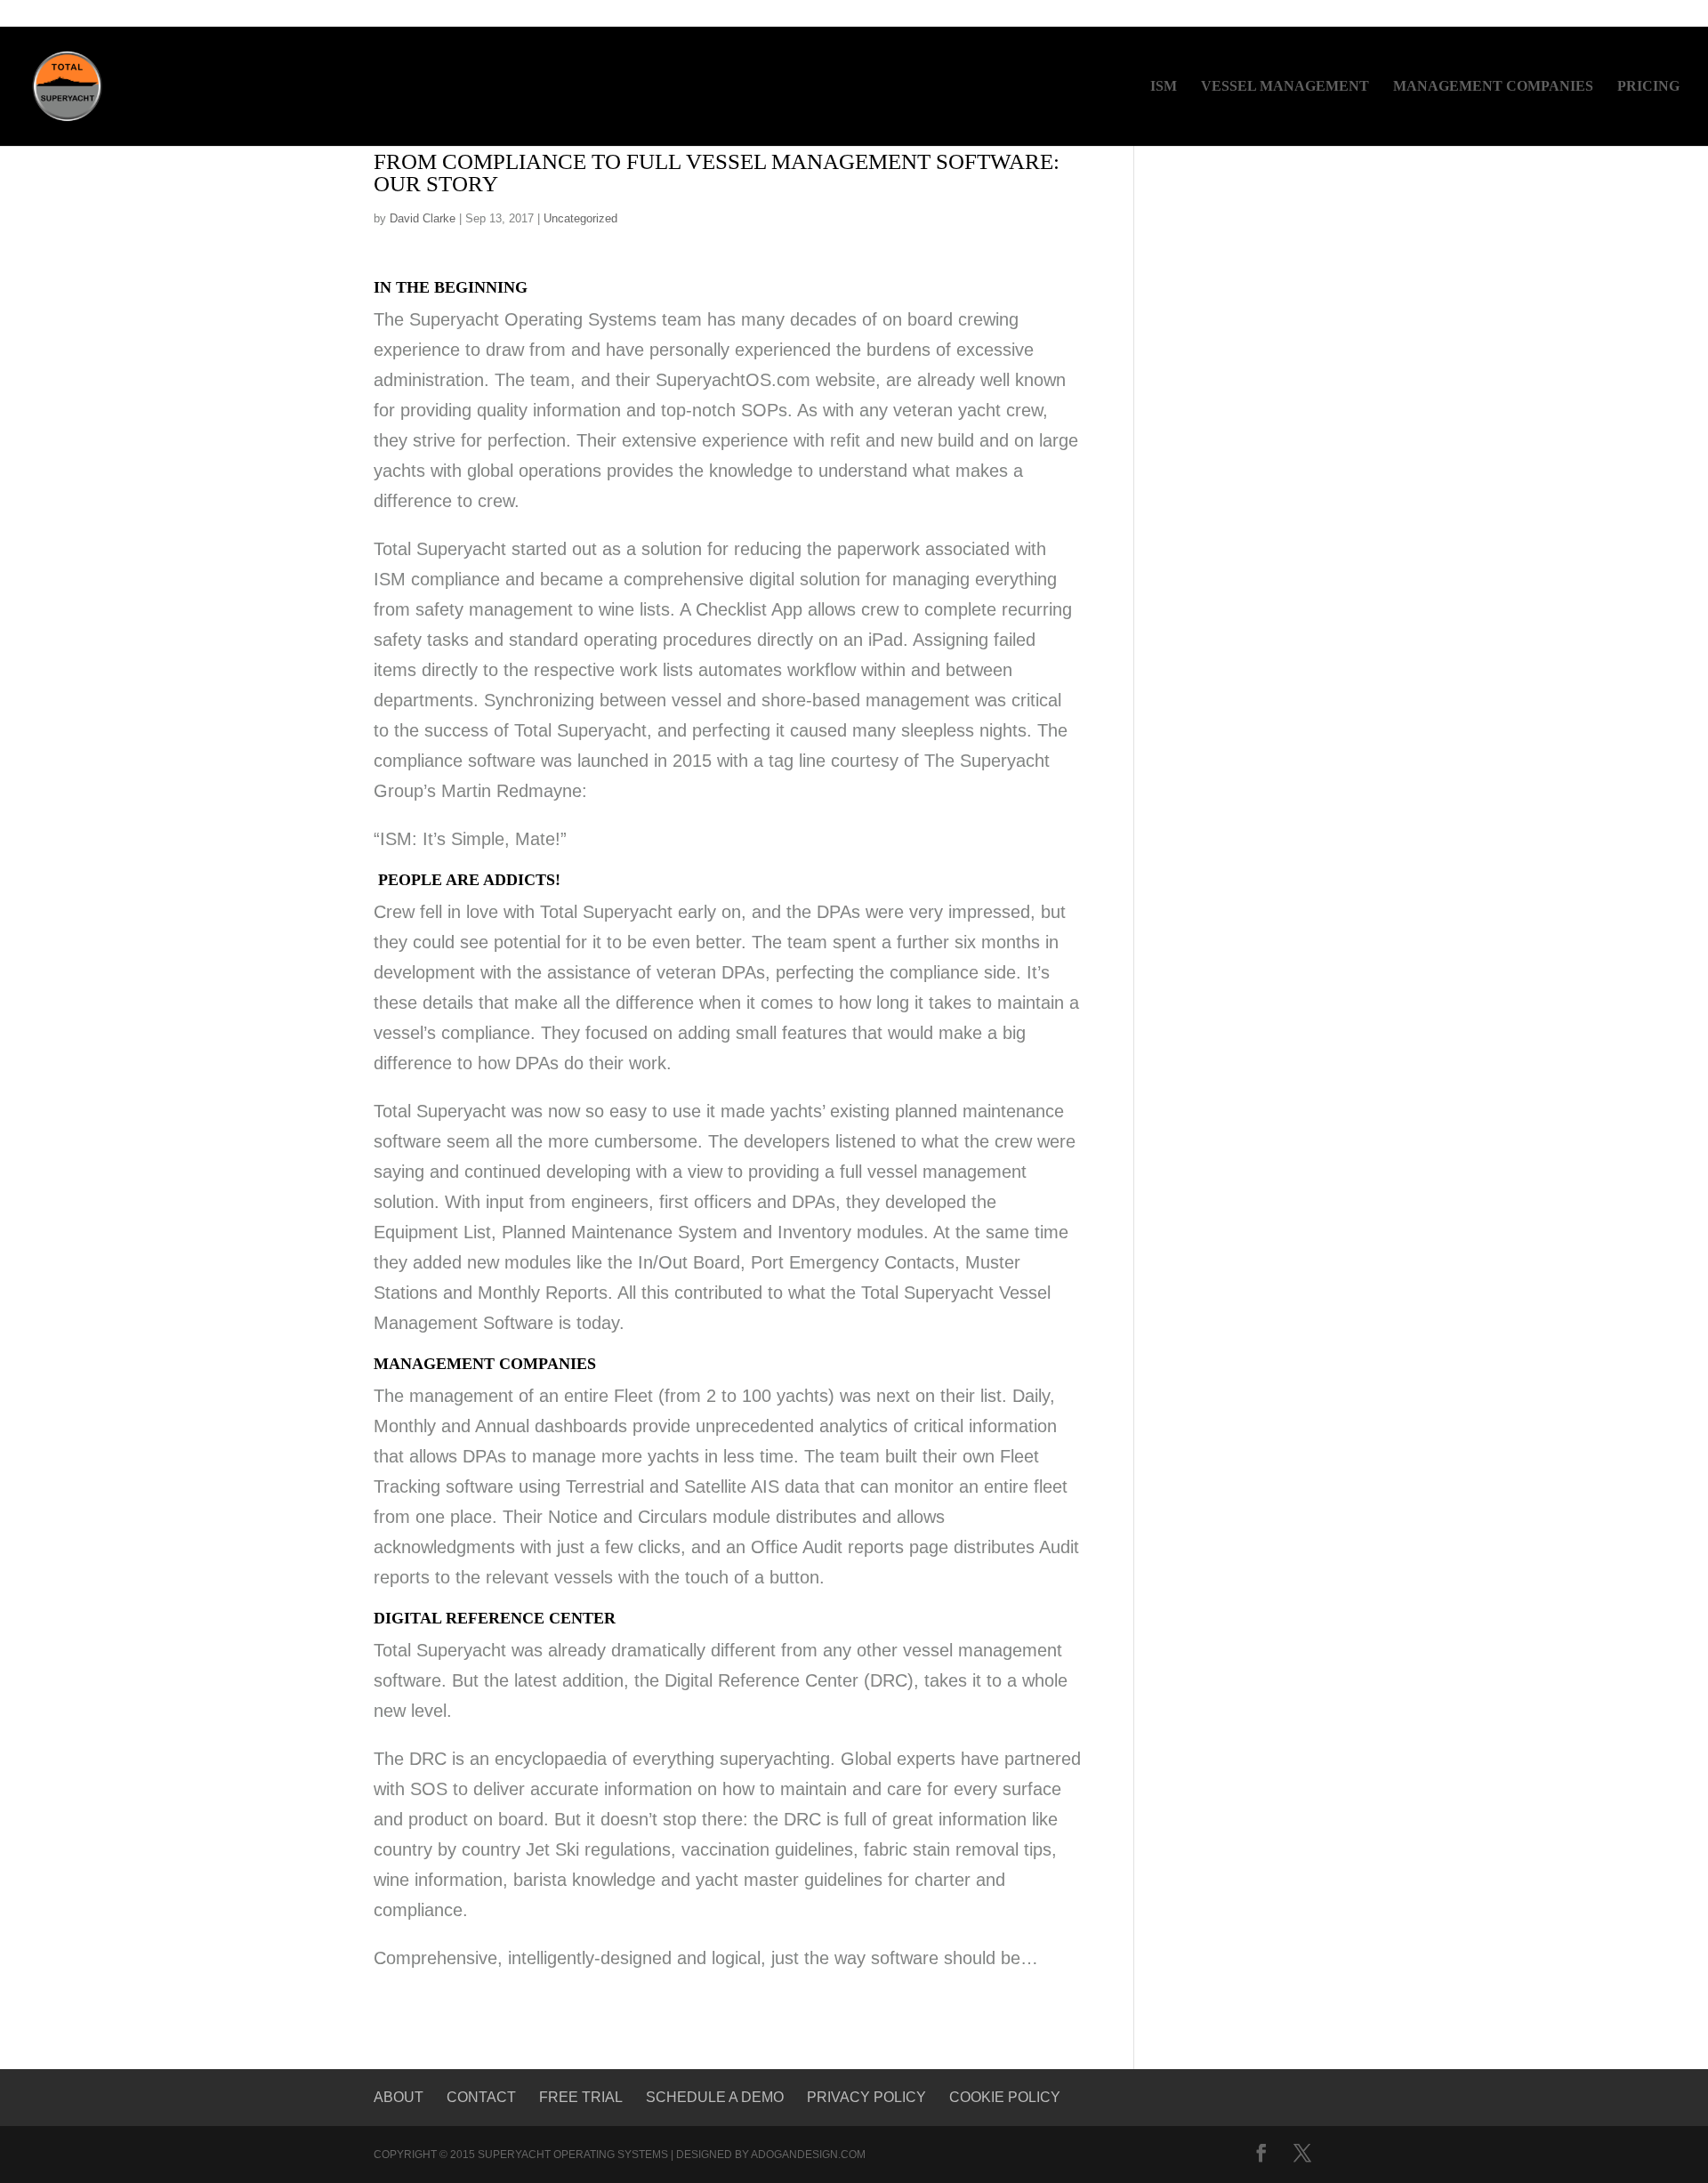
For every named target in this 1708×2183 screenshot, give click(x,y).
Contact (1614, 15)
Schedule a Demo (715, 2097)
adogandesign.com (808, 2155)
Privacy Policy (866, 2097)
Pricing (1648, 87)
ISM (1164, 87)
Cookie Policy (1005, 2097)
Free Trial (581, 2097)
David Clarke (423, 218)
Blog (1553, 15)
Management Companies (1493, 87)
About (399, 2097)
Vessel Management (1285, 87)
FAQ (1670, 15)
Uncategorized (580, 218)
